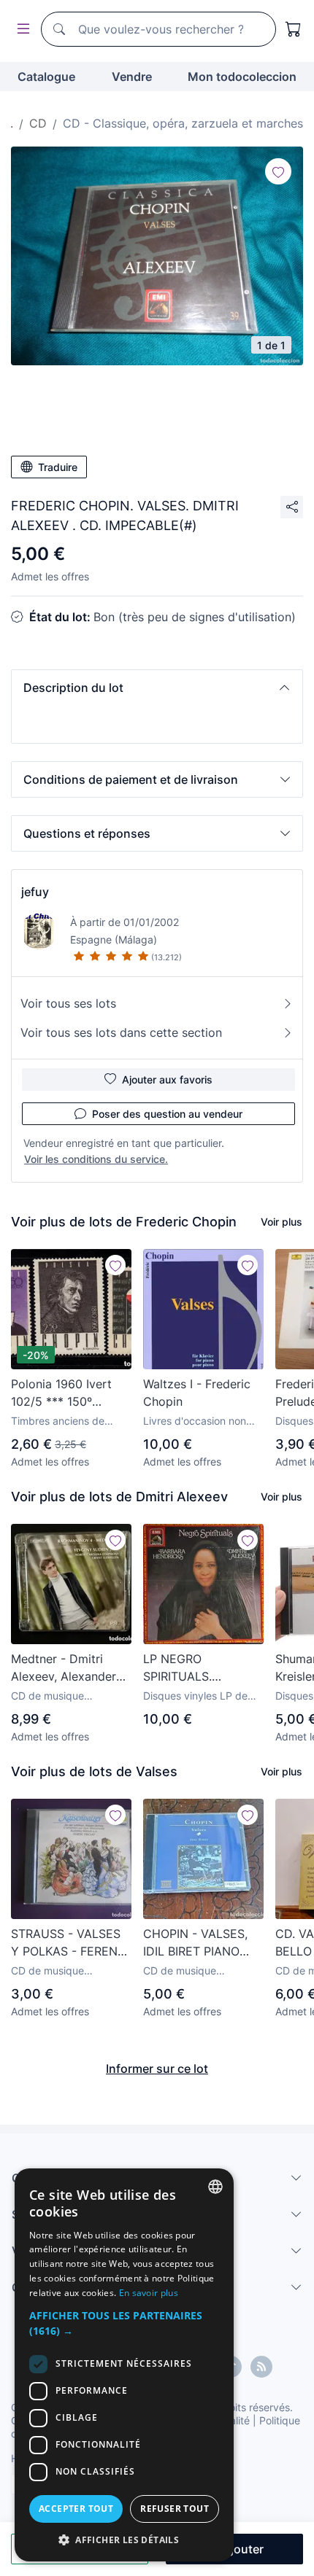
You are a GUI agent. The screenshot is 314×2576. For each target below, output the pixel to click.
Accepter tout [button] (76, 2509)
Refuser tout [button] (175, 2509)
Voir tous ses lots (68, 1003)
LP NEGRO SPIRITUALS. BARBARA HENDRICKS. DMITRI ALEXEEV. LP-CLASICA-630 (200, 1668)
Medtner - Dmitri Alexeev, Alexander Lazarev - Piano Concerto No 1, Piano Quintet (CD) (70, 1668)
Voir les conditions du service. (96, 1159)
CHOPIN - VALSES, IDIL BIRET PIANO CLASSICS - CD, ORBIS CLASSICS (195, 1943)
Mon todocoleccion (242, 77)
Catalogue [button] (46, 77)
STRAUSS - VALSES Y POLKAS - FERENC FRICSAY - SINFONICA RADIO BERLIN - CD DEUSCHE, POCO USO (69, 1943)
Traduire (58, 467)
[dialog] (124, 2365)
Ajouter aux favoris (167, 1079)
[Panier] (294, 29)
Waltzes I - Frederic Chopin (197, 1393)
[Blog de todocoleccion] (261, 2367)
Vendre (132, 77)
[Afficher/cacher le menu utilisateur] (20, 30)
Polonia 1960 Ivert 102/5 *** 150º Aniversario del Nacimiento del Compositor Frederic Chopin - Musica (68, 1393)
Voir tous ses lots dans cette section (121, 1032)
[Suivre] (278, 171)
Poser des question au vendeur (167, 1114)
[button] (157, 688)
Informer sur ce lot (157, 2069)
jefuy (35, 892)
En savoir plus (149, 2293)
